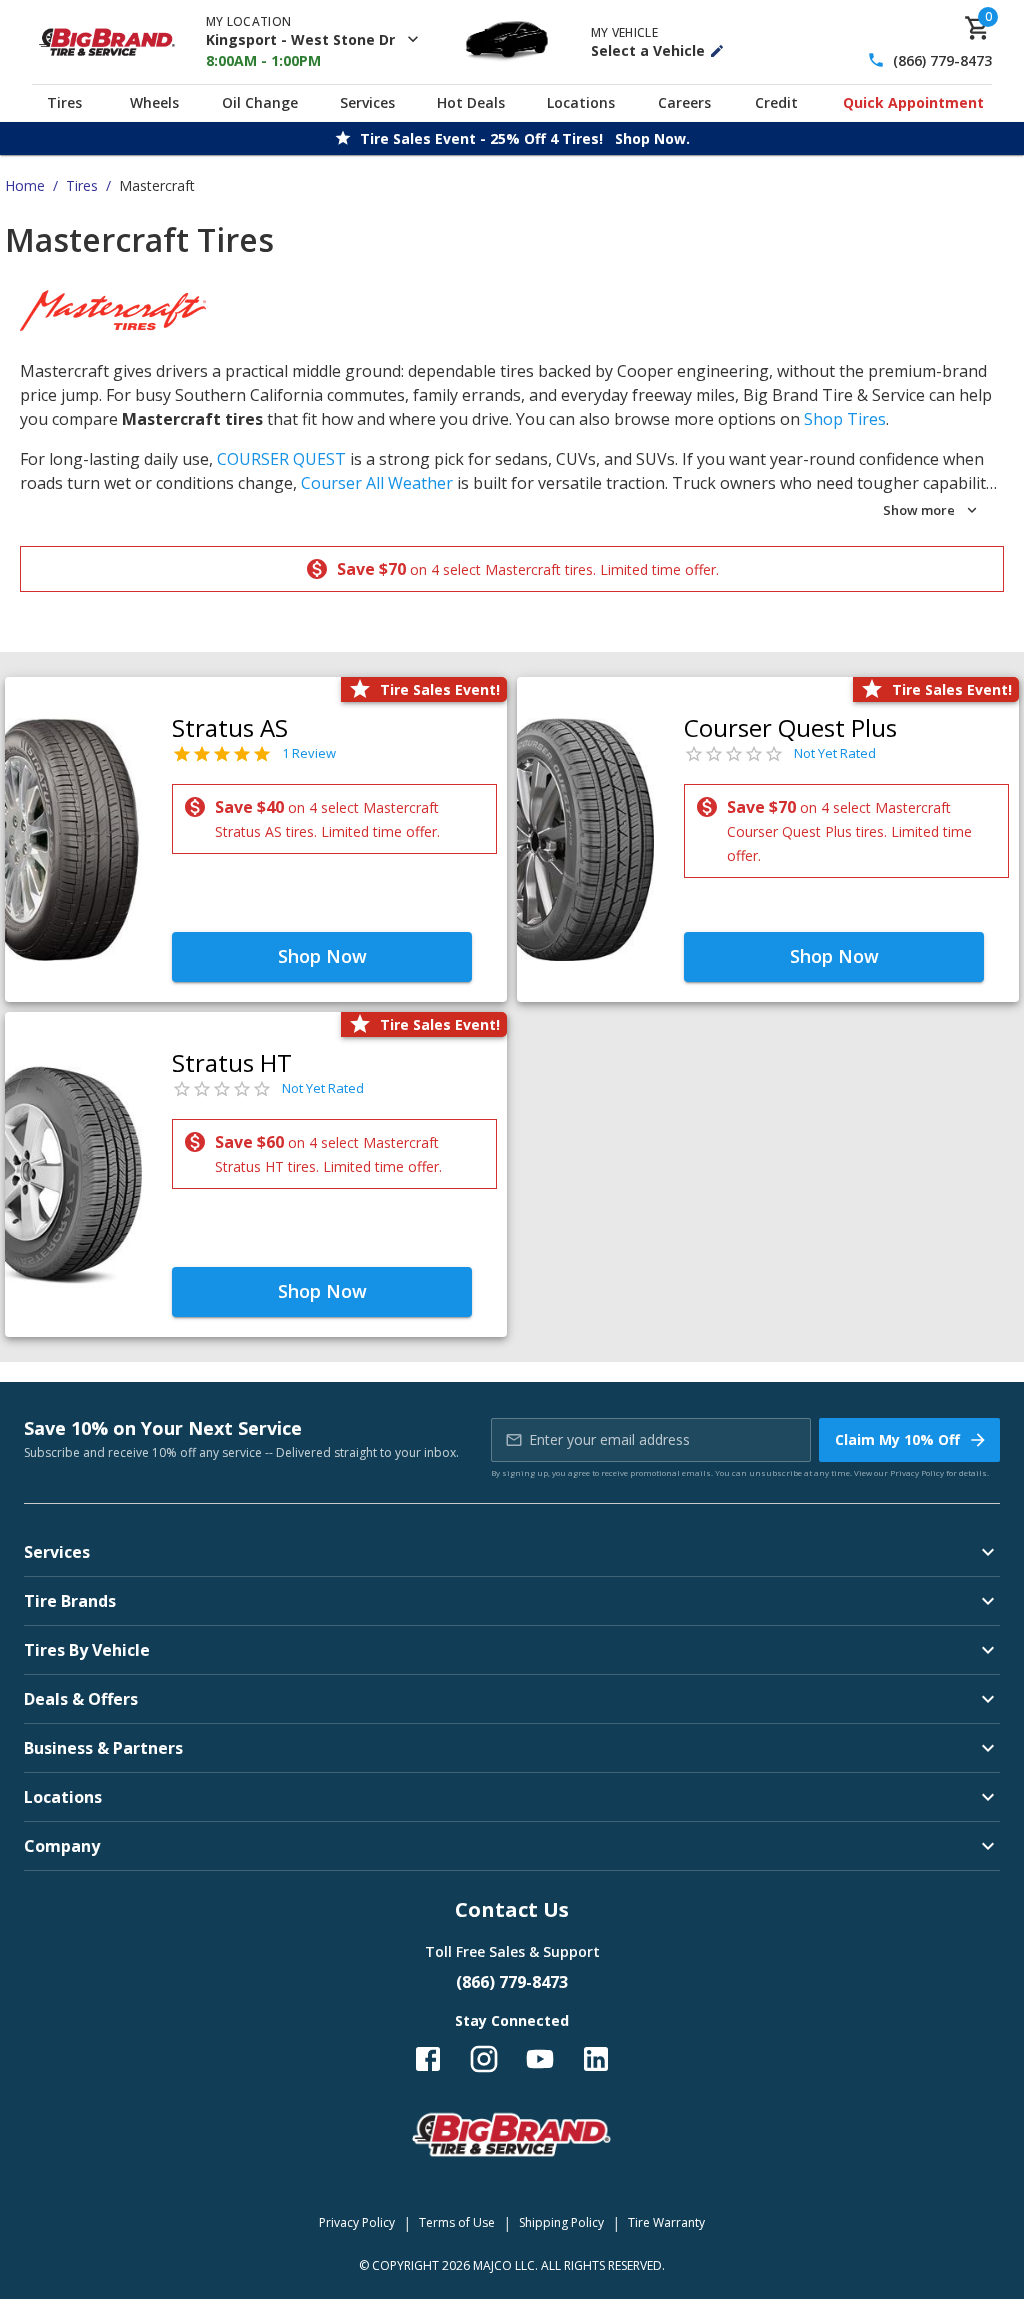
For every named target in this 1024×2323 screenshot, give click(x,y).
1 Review (309, 753)
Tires (64, 102)
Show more (919, 510)
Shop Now (322, 956)
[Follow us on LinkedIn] (596, 2059)
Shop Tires (845, 419)
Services (367, 102)
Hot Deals (471, 102)
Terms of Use (457, 2222)
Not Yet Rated (835, 753)
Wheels (154, 102)
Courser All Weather (377, 483)
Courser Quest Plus (790, 727)
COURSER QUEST (281, 459)
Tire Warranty (666, 2222)
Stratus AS (230, 727)
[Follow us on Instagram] (484, 2059)
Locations (581, 102)
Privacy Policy (917, 1472)
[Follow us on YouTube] (540, 2059)
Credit (776, 102)
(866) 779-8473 (942, 60)
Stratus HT (232, 1062)
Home (25, 185)
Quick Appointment (913, 102)
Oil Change (260, 102)
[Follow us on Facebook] (428, 2059)
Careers (684, 102)
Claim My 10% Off (897, 1439)
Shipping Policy (561, 2222)
